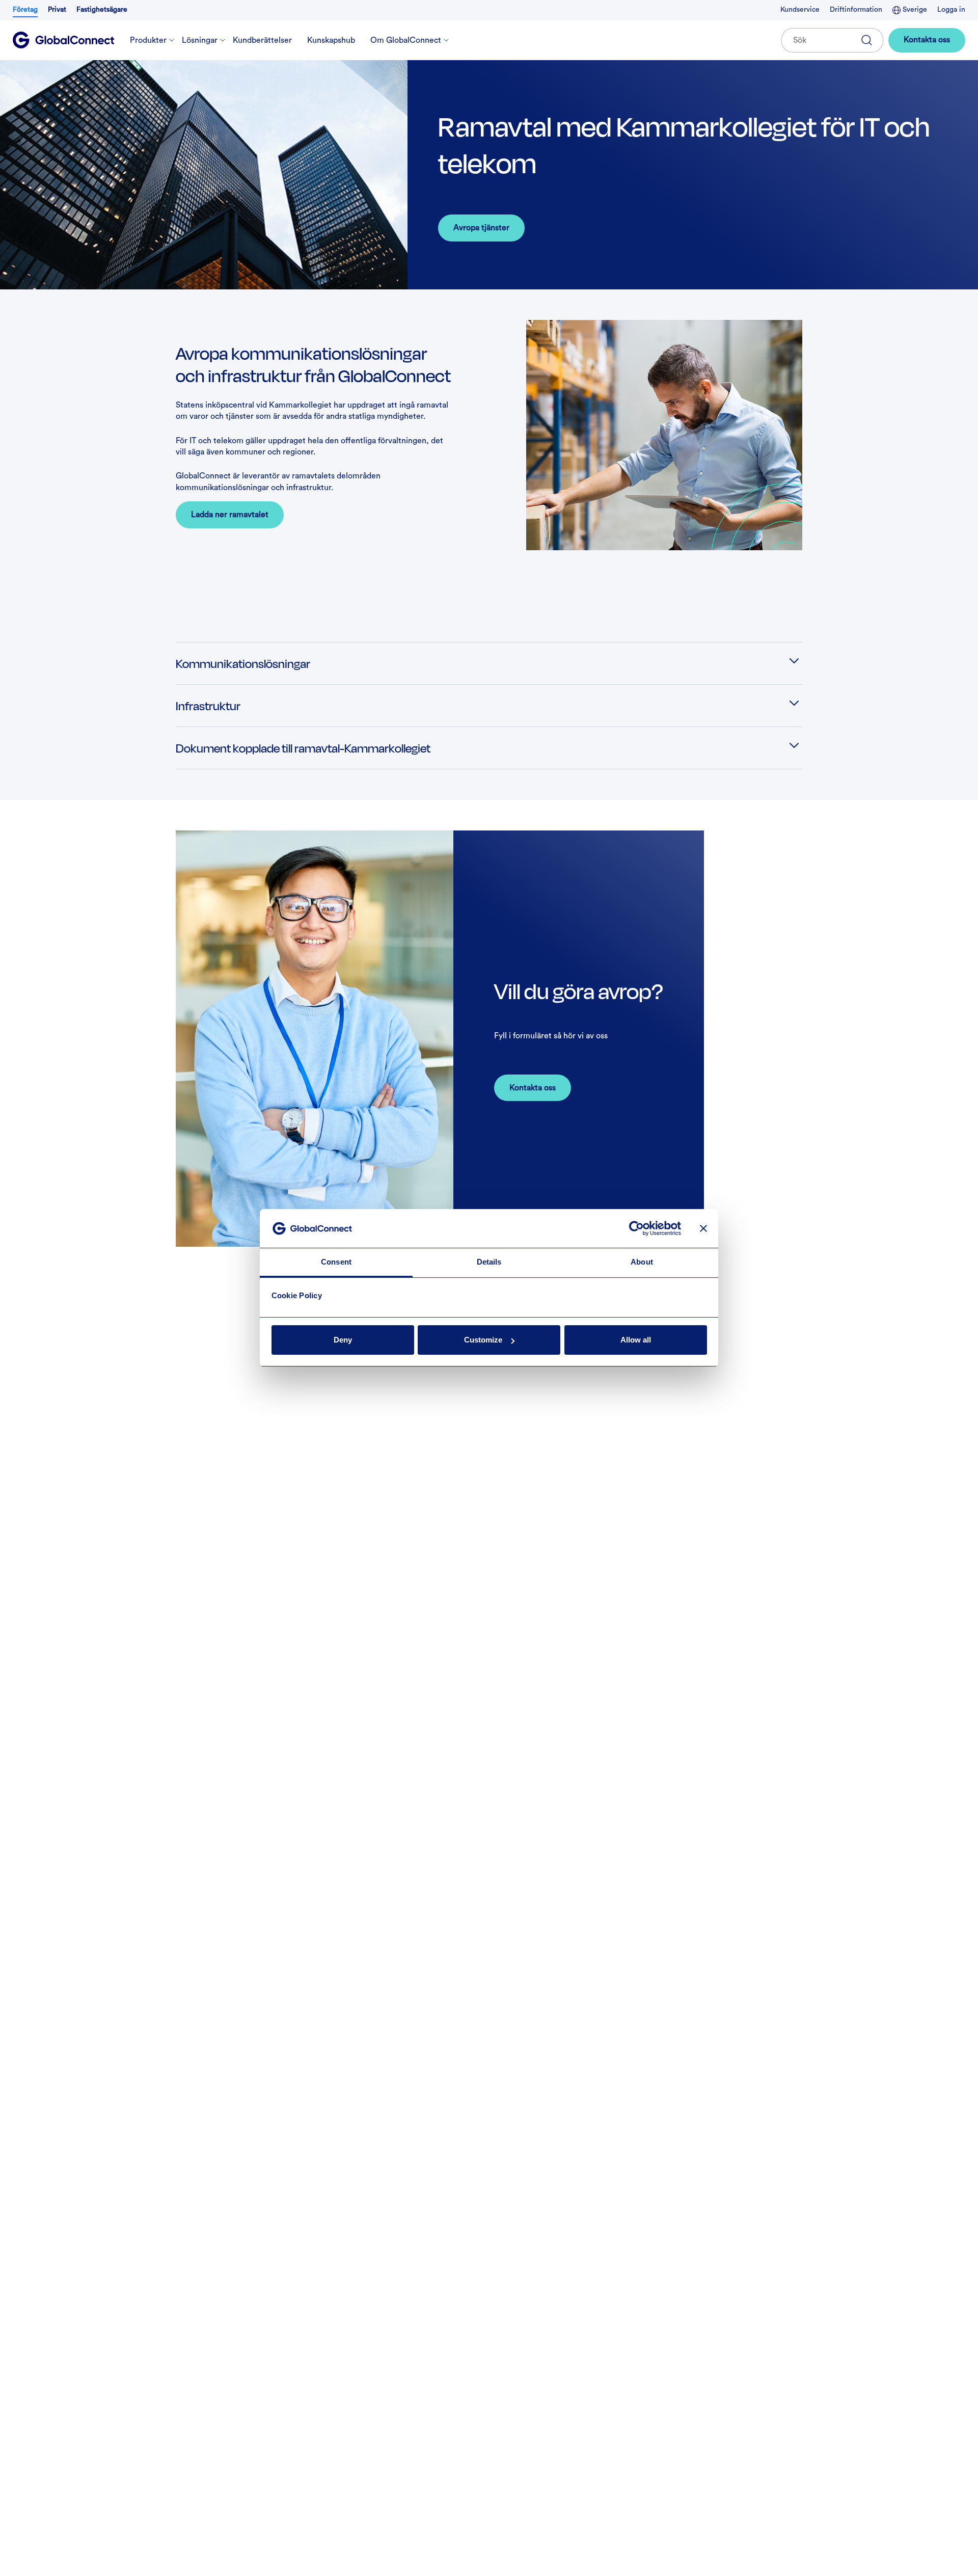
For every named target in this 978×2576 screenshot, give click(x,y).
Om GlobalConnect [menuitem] (406, 40)
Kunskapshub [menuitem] (331, 40)
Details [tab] (489, 1262)
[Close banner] (703, 1229)
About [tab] (642, 1262)
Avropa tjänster (481, 228)
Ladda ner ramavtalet (230, 515)
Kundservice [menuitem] (800, 10)
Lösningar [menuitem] (200, 40)
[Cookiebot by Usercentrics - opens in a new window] (636, 1229)
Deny (343, 1340)
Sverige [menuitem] (914, 10)
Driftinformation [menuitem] (856, 10)
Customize (483, 1340)
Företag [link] (25, 10)
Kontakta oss (927, 40)
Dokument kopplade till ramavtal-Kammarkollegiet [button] (303, 748)
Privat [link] (57, 10)
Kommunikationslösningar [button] (243, 663)
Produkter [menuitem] (148, 40)
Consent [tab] (336, 1262)
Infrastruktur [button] (208, 705)
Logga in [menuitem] (951, 10)
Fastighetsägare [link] (102, 10)
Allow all (636, 1340)
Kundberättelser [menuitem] (262, 40)
